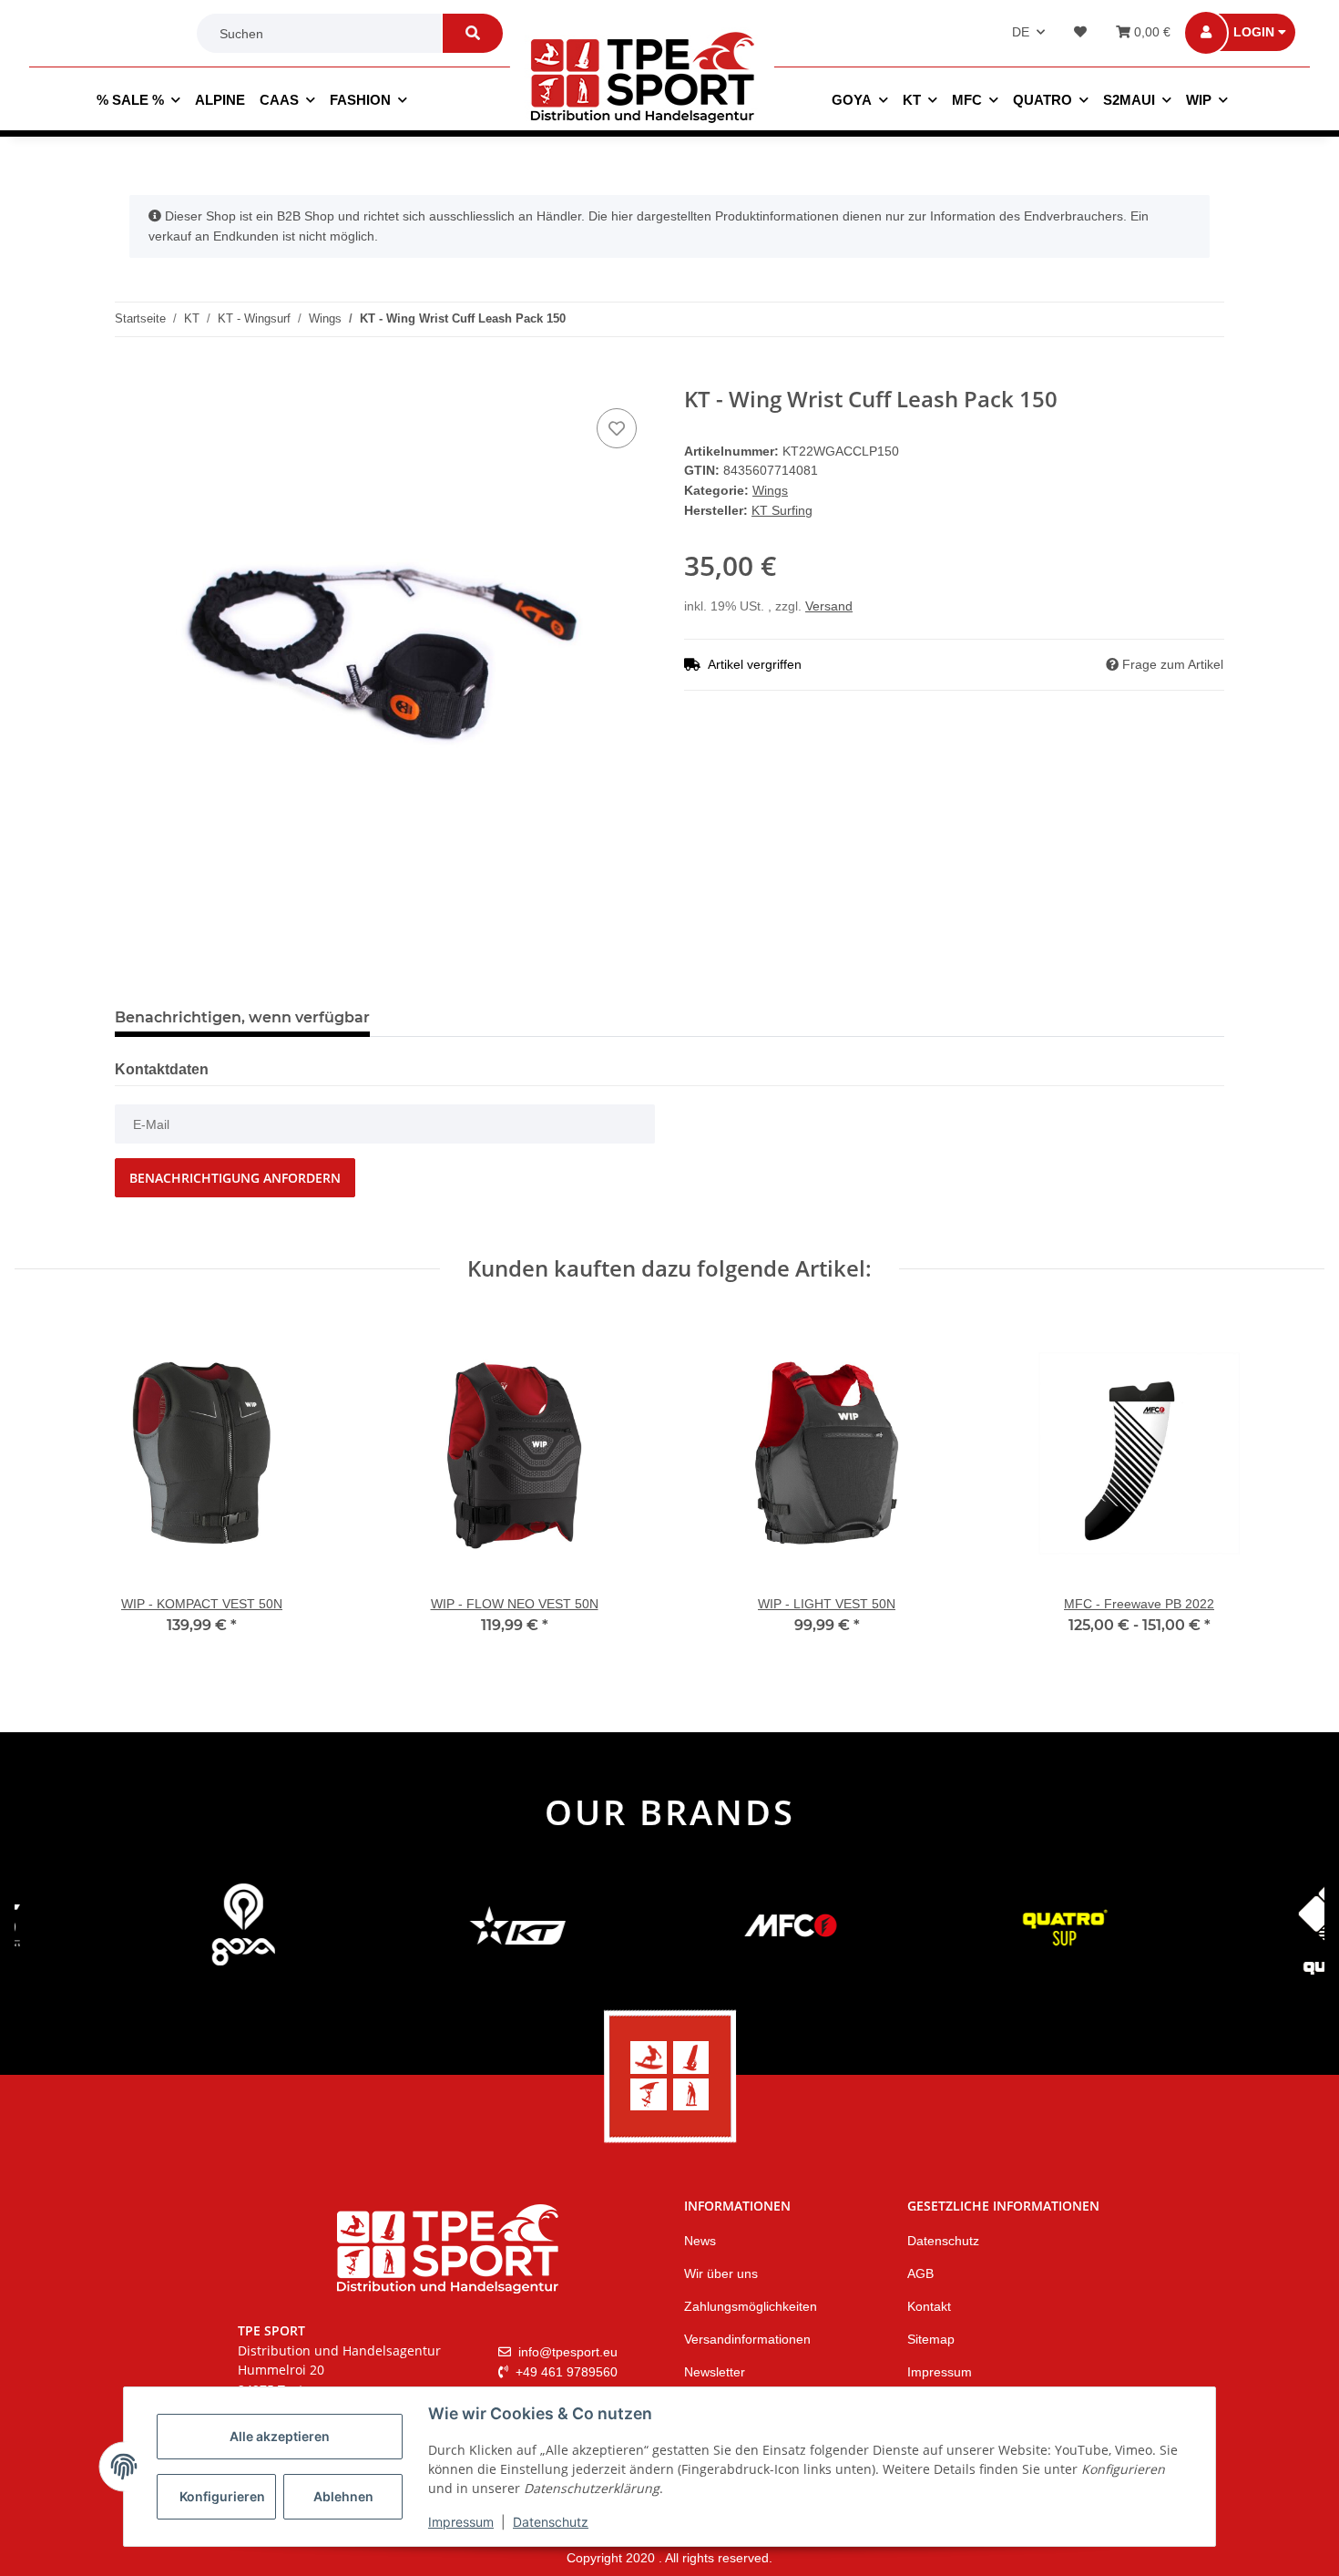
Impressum (461, 2522)
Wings (770, 490)
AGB (920, 2273)
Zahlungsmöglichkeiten (751, 2306)
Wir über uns (721, 2273)
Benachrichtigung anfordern (235, 1178)
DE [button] (1021, 32)
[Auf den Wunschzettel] (617, 428)
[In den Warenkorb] (129, 376)
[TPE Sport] (642, 77)
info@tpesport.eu (566, 2352)
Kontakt (929, 2306)
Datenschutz (551, 2522)
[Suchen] (473, 33)
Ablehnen (343, 2496)
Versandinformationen (747, 2339)
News (700, 2241)
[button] (1253, 33)
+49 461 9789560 (565, 2372)
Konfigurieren (222, 2496)
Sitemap (931, 2339)
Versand (829, 606)
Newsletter (715, 2372)
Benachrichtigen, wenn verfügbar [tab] (242, 1017)
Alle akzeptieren (280, 2436)
